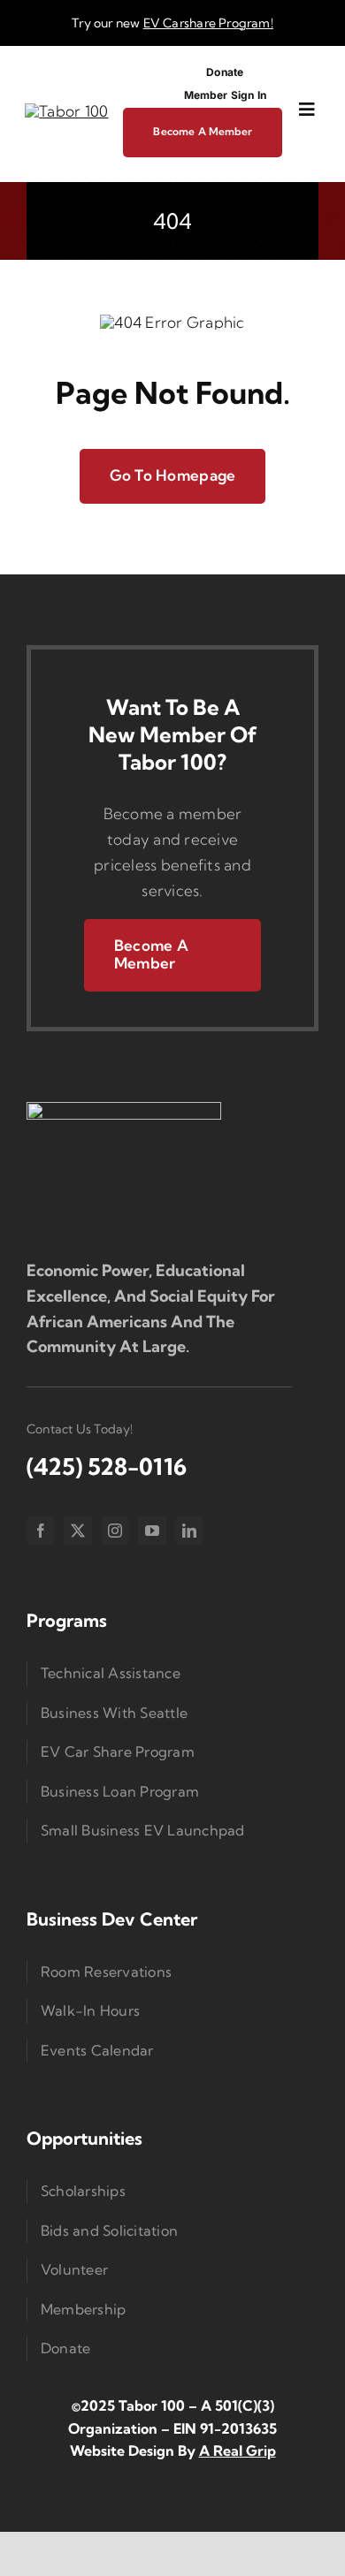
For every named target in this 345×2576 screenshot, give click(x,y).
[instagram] (115, 1531)
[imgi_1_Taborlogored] (66, 111)
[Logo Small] (124, 1109)
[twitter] (78, 1531)
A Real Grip (238, 2451)
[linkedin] (189, 1531)
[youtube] (152, 1531)
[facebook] (41, 1531)
